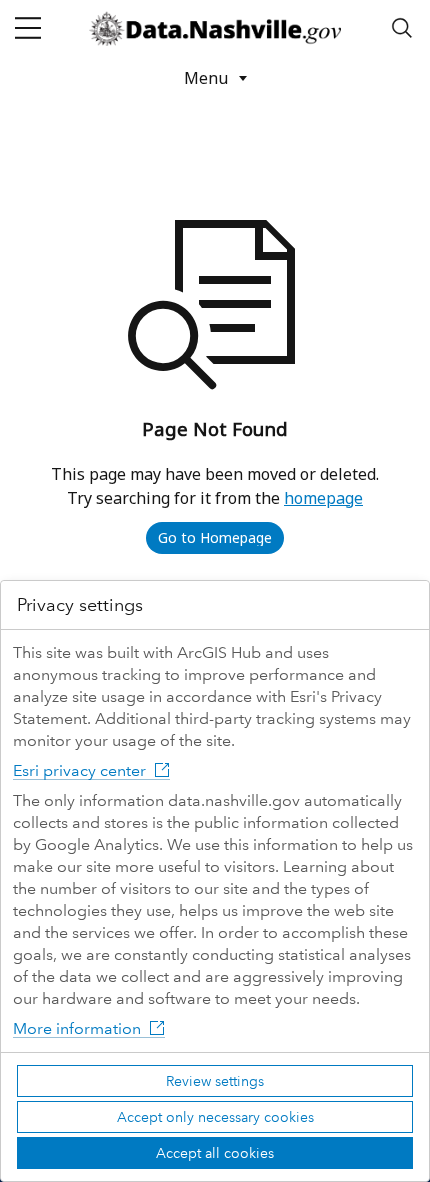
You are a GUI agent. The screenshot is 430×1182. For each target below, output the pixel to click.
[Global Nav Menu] (28, 28)
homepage (323, 498)
